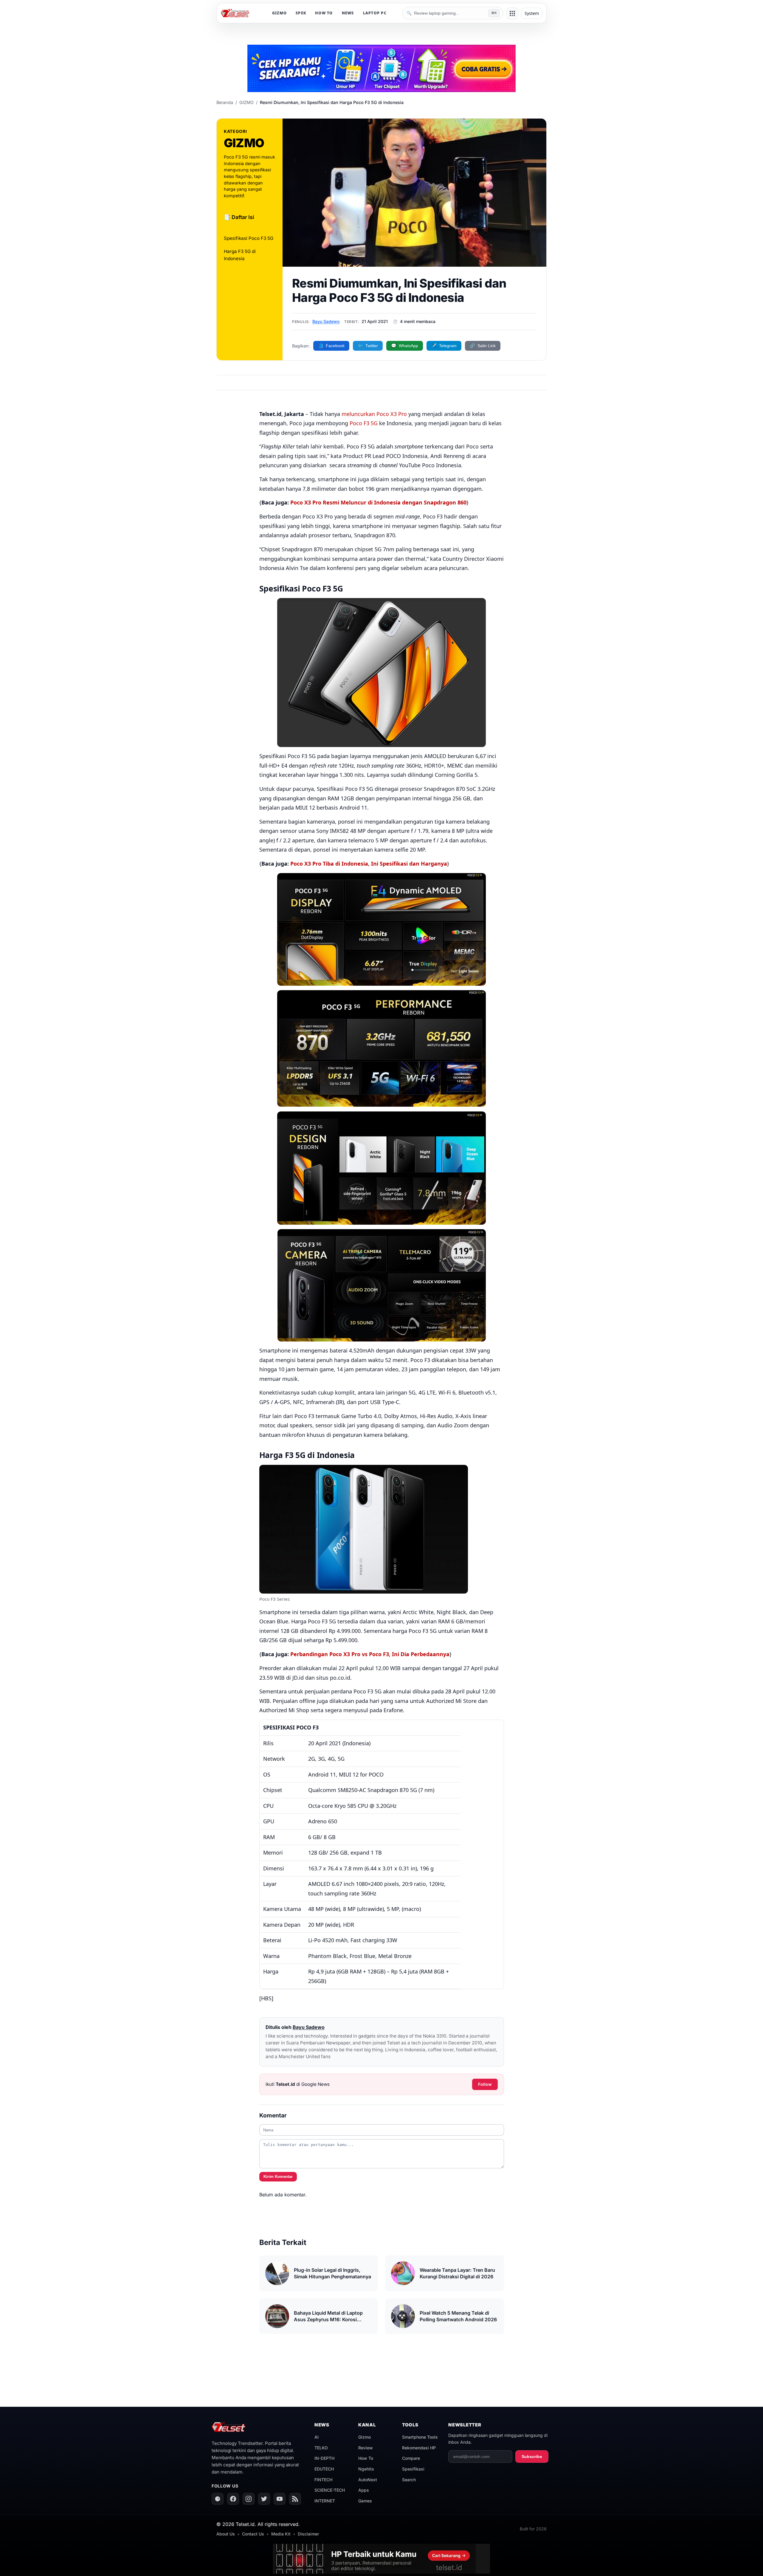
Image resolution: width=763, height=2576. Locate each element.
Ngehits (366, 2469)
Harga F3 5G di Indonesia (240, 255)
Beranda (225, 102)
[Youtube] (280, 2499)
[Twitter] (264, 2499)
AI (317, 2437)
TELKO (321, 2448)
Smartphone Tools (420, 2437)
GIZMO (279, 13)
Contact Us (253, 2534)
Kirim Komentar (278, 2177)
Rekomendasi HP (419, 2448)
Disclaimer (308, 2534)
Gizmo (365, 2437)
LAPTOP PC (375, 13)
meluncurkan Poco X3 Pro (374, 414)
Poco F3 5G (364, 423)
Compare (411, 2458)
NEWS (348, 13)
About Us (226, 2534)
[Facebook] (233, 2499)
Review (366, 2448)
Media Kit (281, 2534)
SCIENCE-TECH (330, 2490)
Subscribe (532, 2457)
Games (365, 2501)
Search (409, 2480)
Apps (364, 2490)
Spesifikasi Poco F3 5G (249, 238)
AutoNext (368, 2480)
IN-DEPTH (324, 2458)
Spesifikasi (413, 2469)
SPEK (301, 13)
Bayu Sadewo (326, 321)
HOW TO (324, 13)
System (532, 13)
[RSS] (295, 2499)
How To (366, 2458)
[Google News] (218, 2499)
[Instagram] (249, 2499)
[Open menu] (512, 13)
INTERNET (325, 2501)
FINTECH (323, 2480)
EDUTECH (324, 2469)
